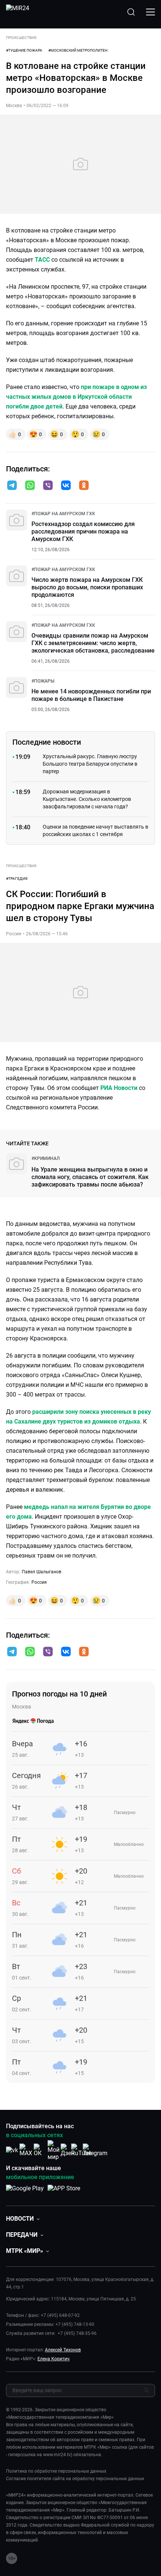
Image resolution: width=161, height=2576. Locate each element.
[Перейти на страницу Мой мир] (54, 2150)
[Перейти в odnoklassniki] (84, 486)
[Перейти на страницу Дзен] (68, 2150)
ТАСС (42, 260)
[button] (12, 485)
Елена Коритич (54, 2359)
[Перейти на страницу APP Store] (64, 2192)
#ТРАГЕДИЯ (17, 879)
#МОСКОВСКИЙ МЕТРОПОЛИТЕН (78, 50)
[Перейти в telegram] (12, 486)
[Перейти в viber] (48, 486)
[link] (63, 514)
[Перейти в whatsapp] (30, 486)
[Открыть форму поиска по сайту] (131, 12)
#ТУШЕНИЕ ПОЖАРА (24, 50)
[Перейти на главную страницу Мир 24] (18, 12)
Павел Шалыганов (42, 1572)
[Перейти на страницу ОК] (40, 2150)
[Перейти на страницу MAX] (26, 2150)
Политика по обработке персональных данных (56, 2471)
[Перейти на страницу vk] (12, 2150)
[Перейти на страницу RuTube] (81, 2150)
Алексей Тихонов (63, 2350)
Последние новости (47, 742)
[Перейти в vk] (66, 486)
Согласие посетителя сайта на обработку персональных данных (75, 2479)
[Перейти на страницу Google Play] (25, 2192)
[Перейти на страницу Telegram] (95, 2150)
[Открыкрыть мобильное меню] (151, 12)
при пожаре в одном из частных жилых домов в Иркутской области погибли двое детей (76, 397)
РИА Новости (119, 1088)
